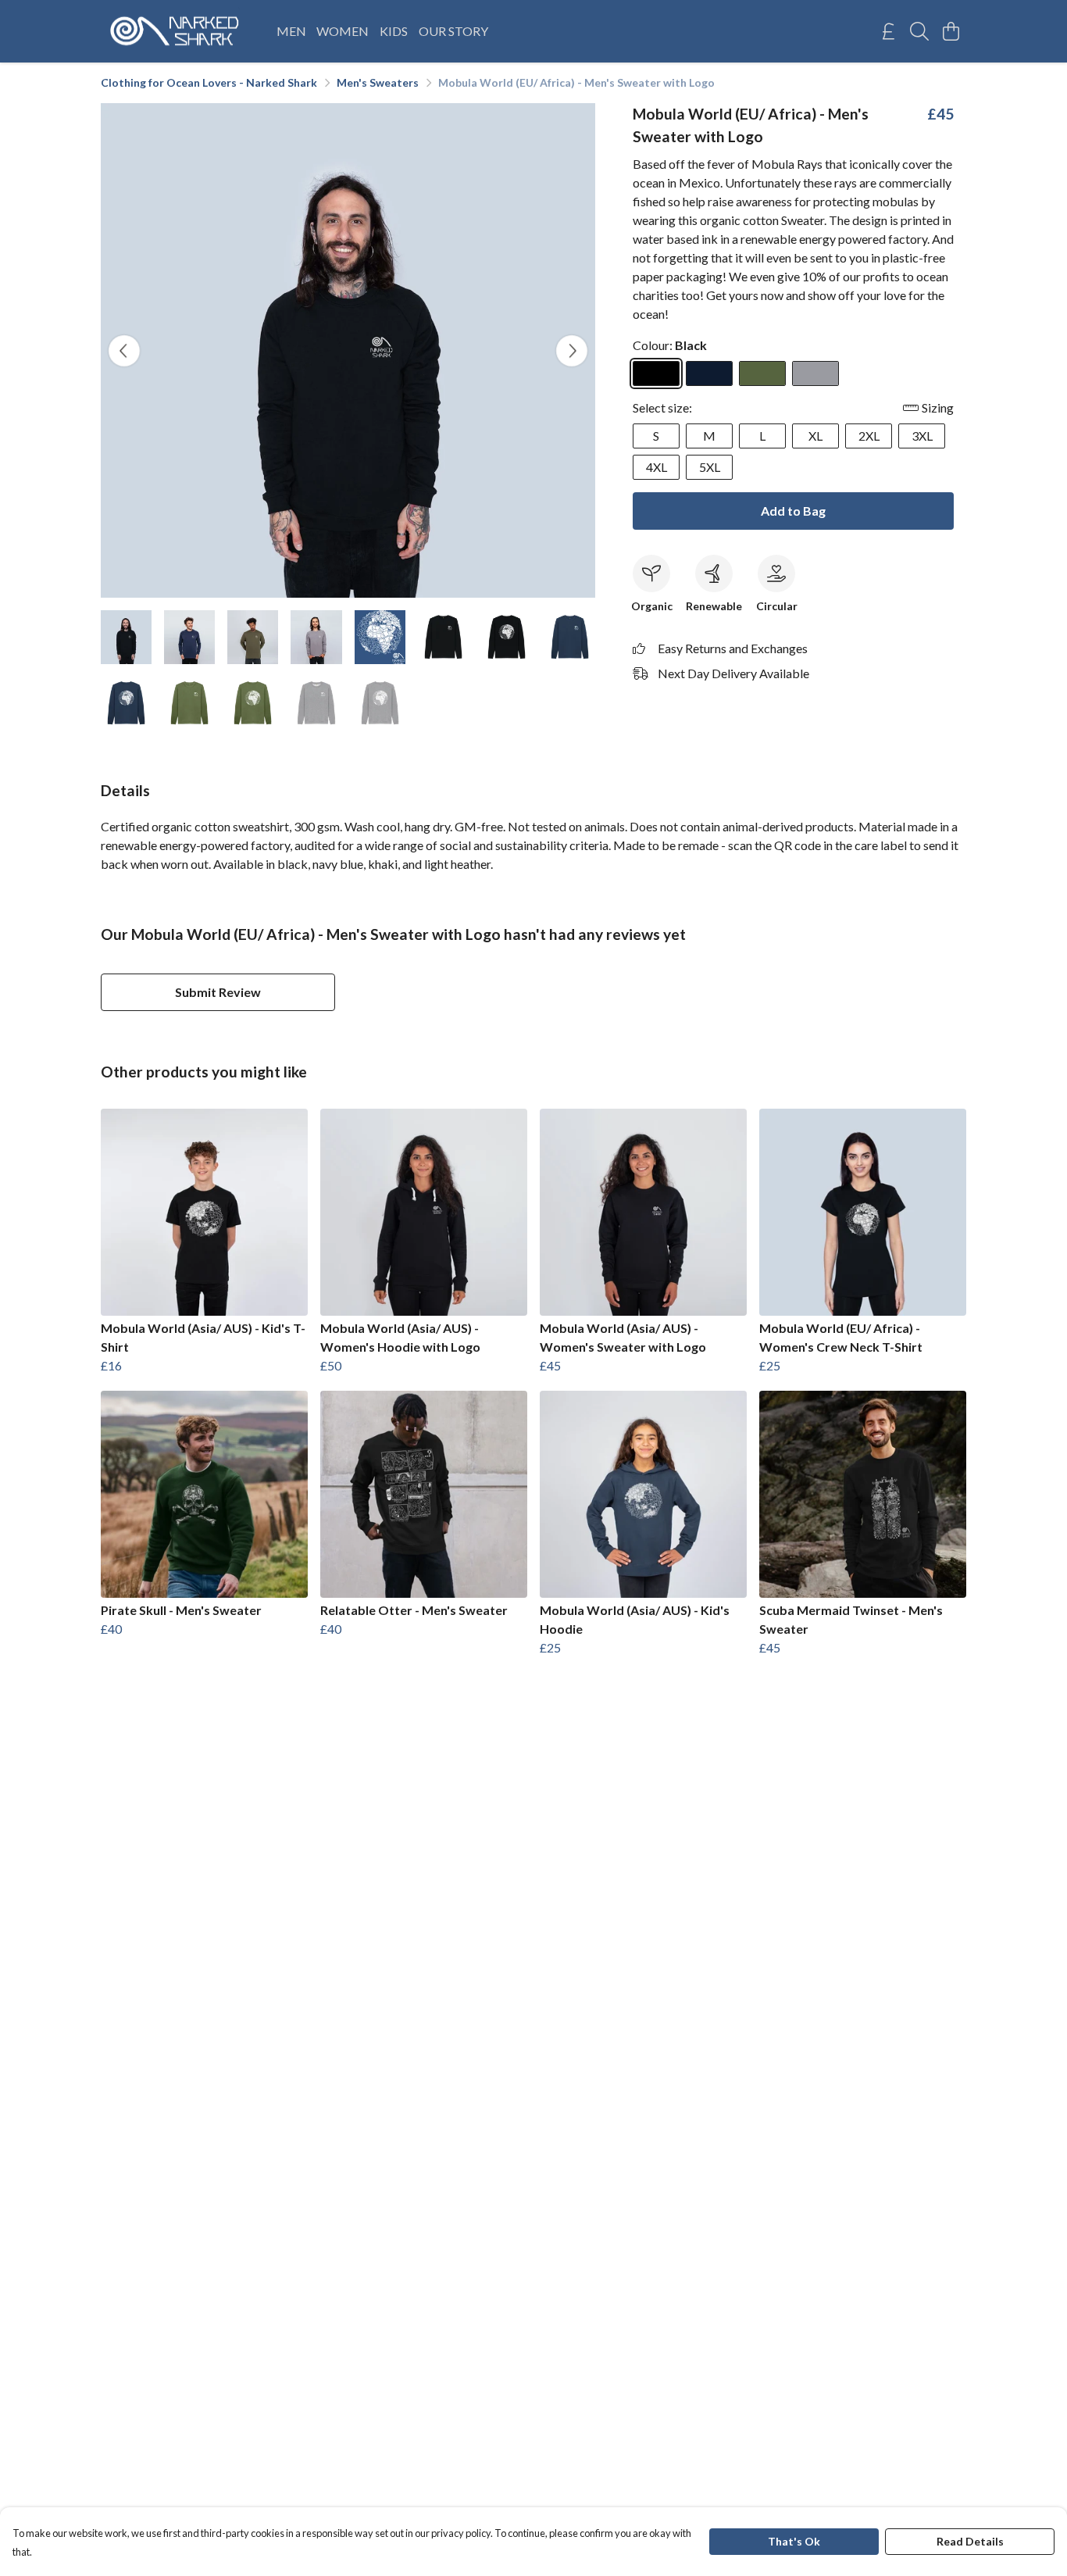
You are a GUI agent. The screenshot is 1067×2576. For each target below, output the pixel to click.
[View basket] (951, 31)
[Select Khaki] (762, 373)
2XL (869, 436)
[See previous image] (124, 351)
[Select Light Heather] (815, 373)
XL (815, 436)
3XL (922, 436)
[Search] (919, 31)
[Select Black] (656, 373)
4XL (657, 467)
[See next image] (572, 351)
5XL (710, 467)
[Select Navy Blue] (709, 373)
